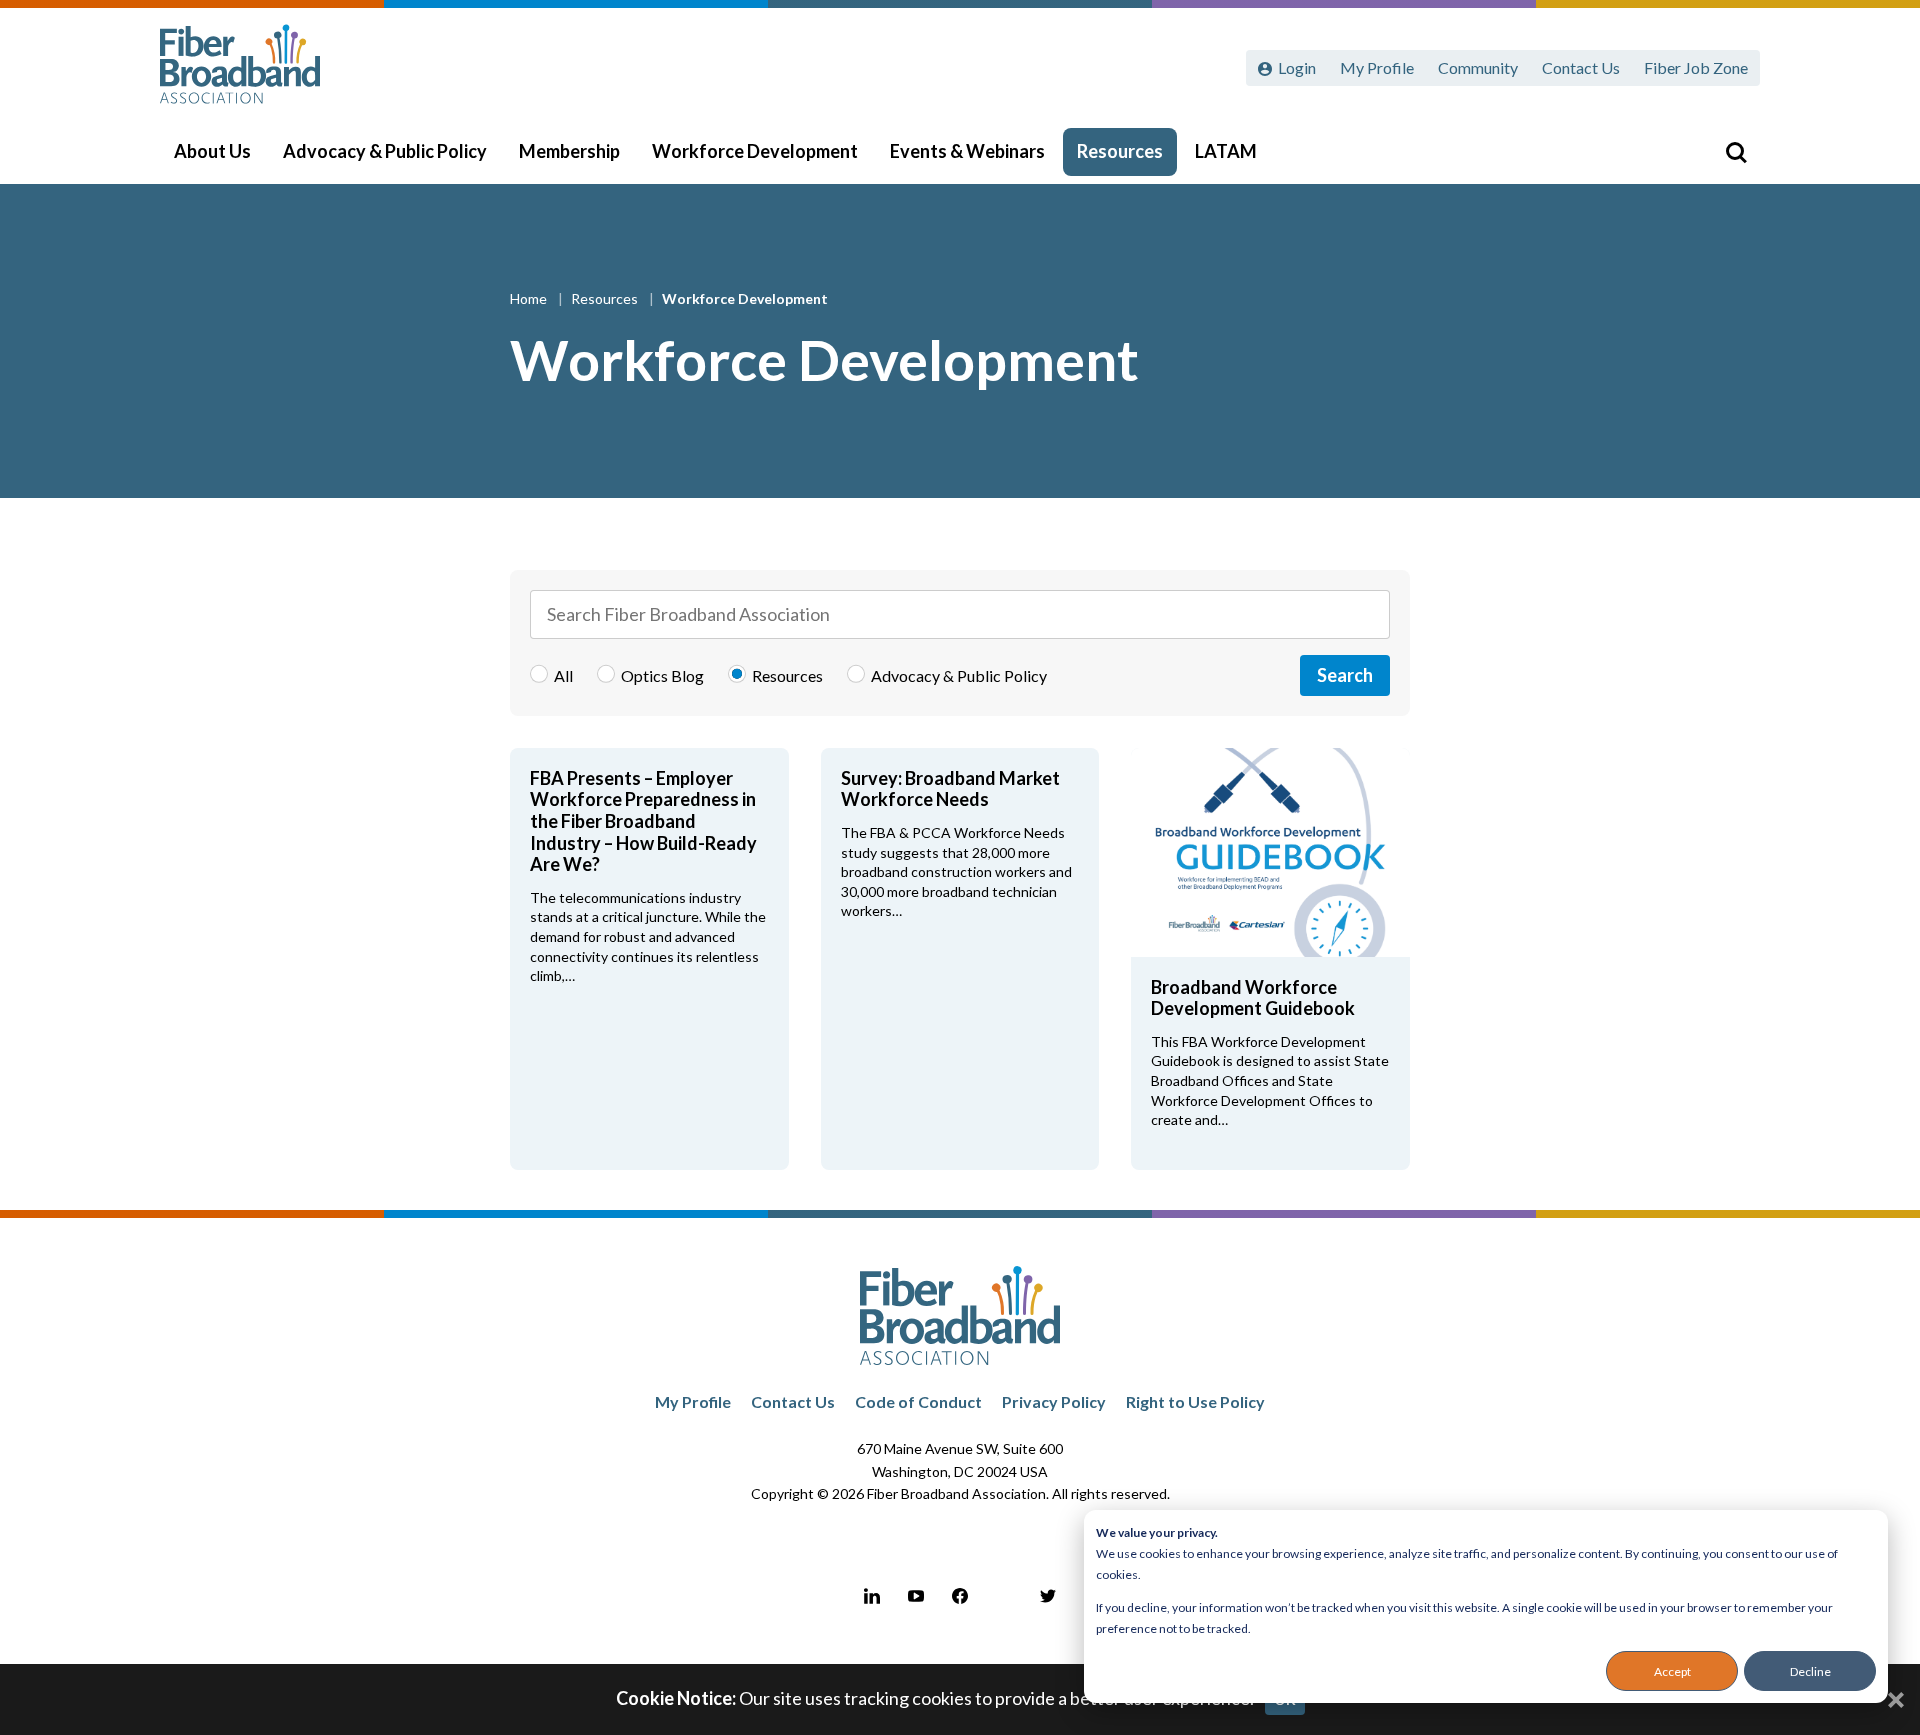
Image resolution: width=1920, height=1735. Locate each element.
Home (530, 298)
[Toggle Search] (1736, 152)
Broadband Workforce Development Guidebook (1253, 998)
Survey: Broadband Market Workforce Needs (950, 789)
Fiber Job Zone (1696, 67)
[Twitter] (1048, 1596)
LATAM (1226, 151)
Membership (569, 151)
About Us (212, 151)
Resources (1120, 151)
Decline (1810, 1671)
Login (1297, 67)
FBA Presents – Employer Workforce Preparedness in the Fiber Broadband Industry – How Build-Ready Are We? (643, 821)
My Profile (1377, 67)
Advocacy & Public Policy (385, 151)
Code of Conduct (918, 1401)
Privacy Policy (1054, 1401)
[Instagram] (1004, 1596)
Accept (1672, 1671)
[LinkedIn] (872, 1596)
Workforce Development (755, 151)
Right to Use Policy (1195, 1401)
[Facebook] (960, 1596)
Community (1478, 67)
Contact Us (1581, 67)
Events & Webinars (967, 151)
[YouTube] (916, 1596)
